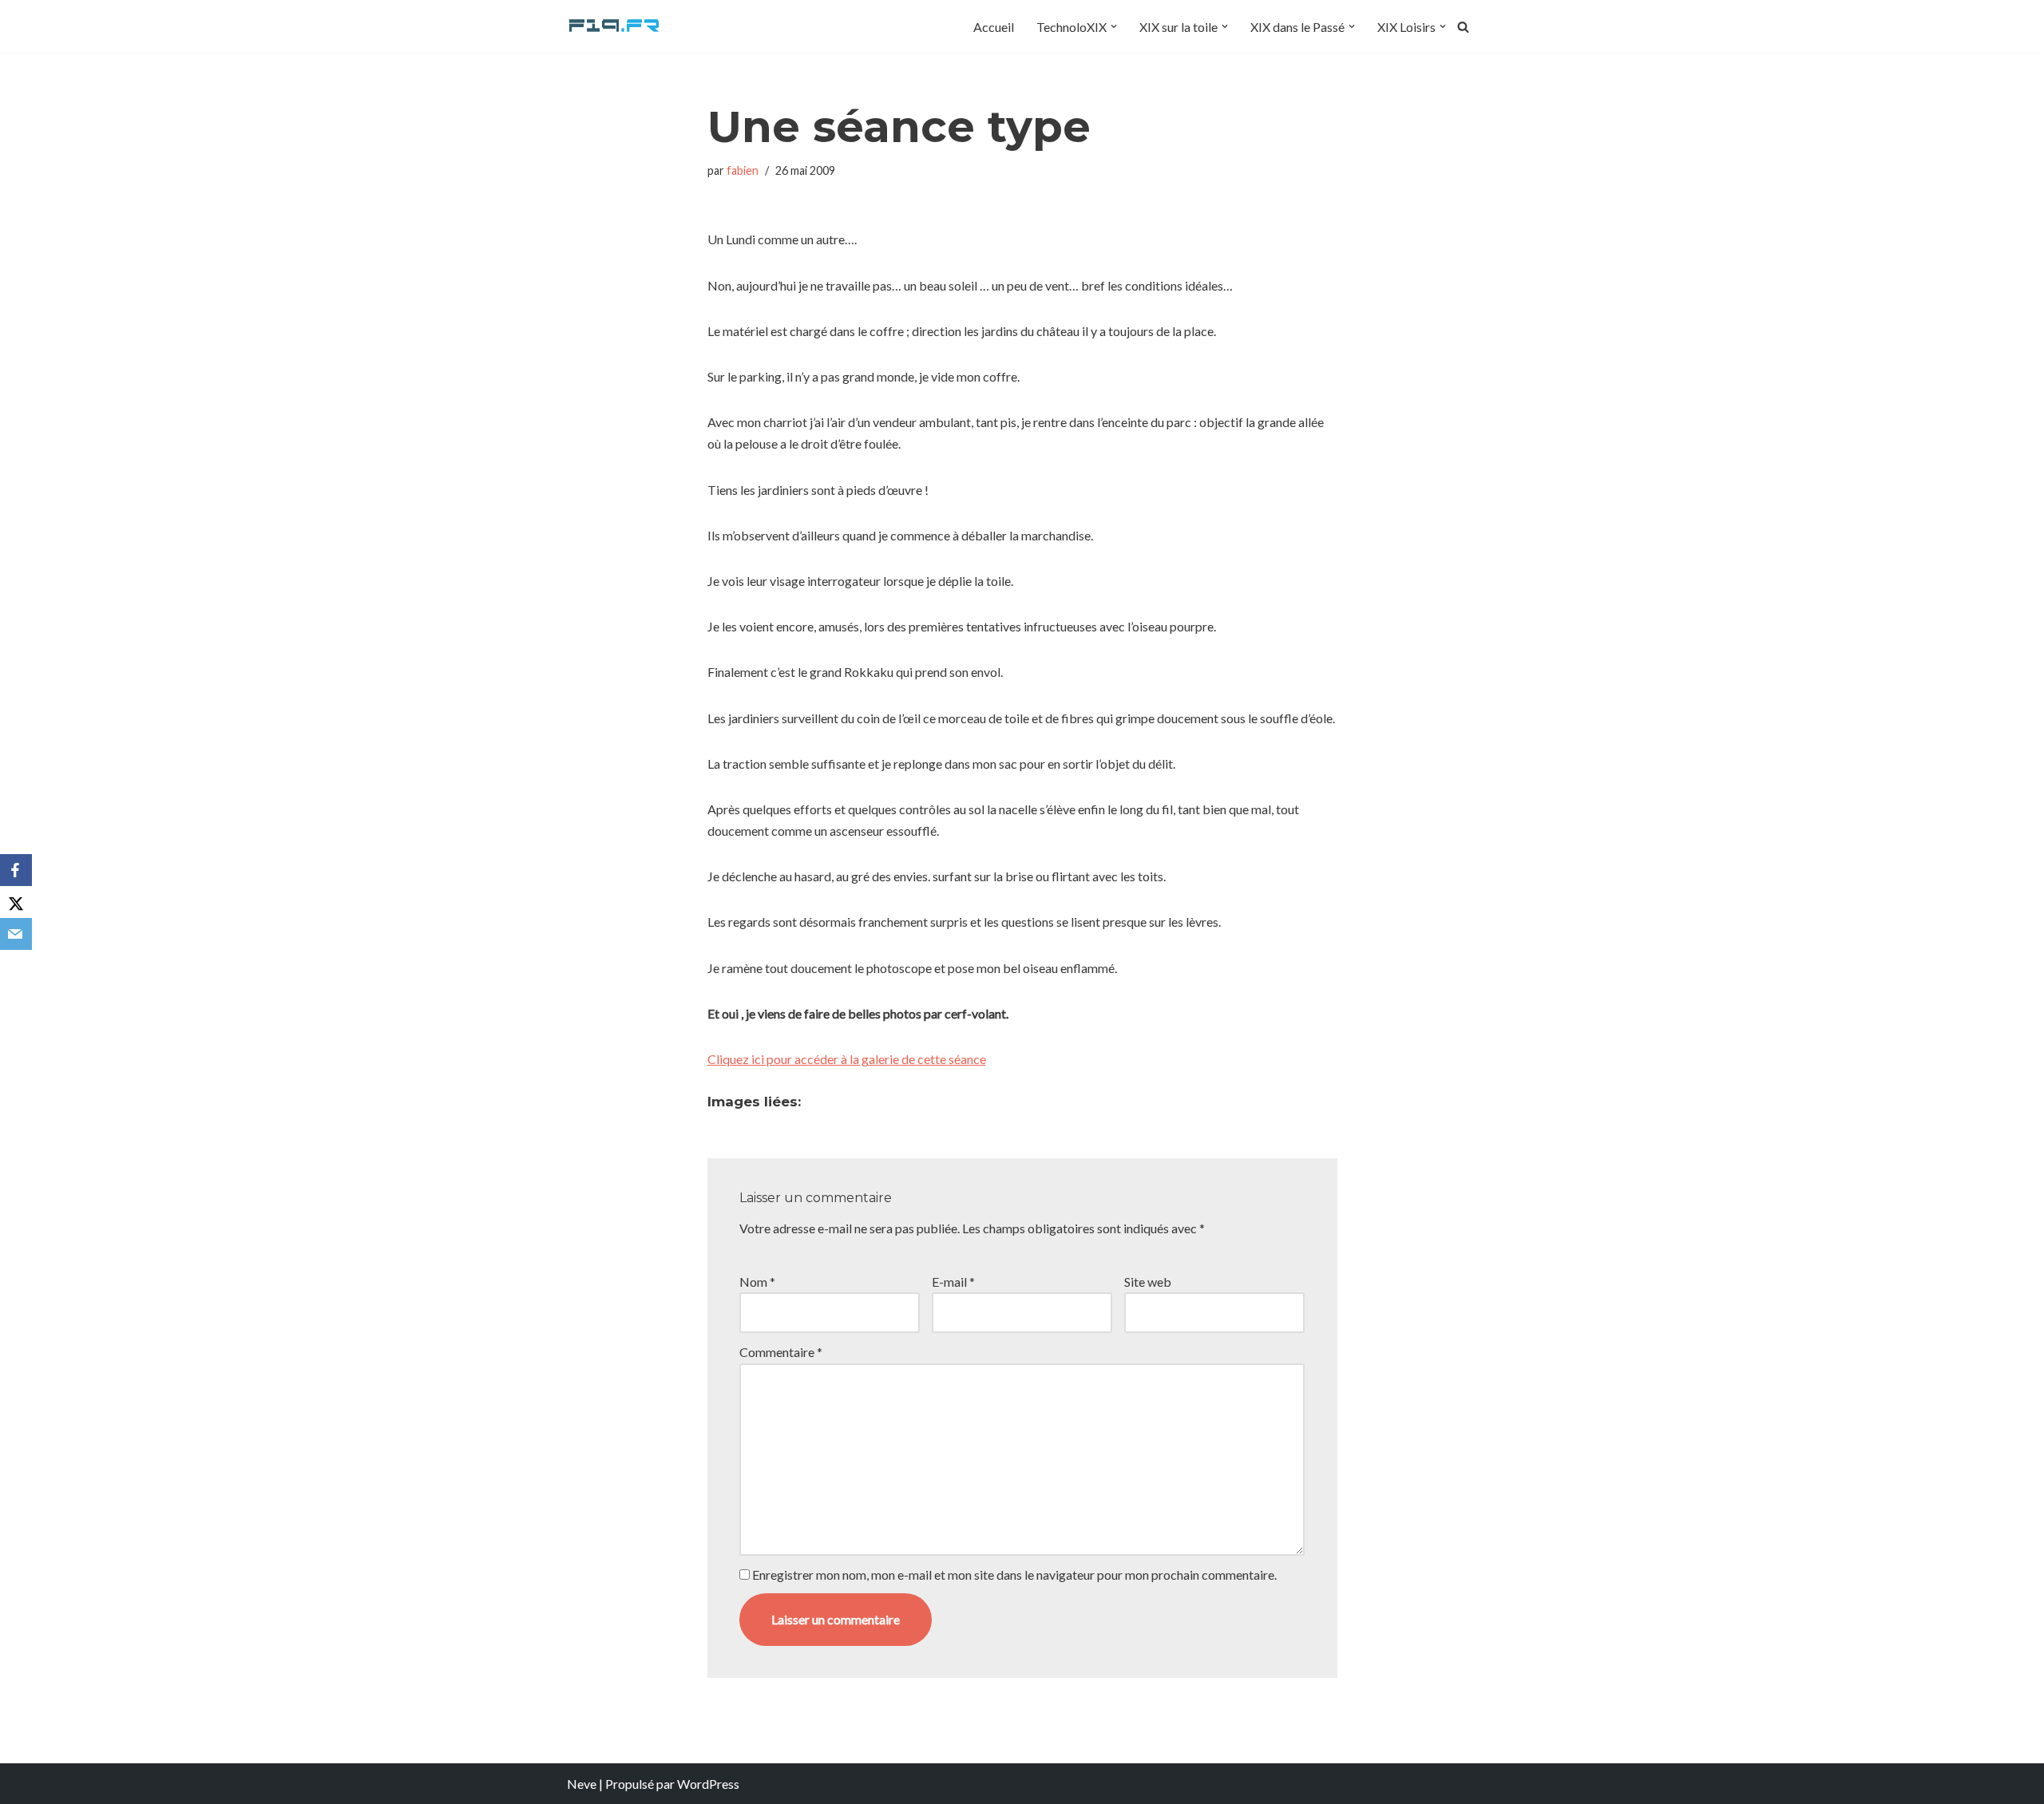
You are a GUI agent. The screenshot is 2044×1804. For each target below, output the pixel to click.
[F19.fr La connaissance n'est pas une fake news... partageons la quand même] (615, 26)
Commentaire (781, 1352)
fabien (743, 170)
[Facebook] (16, 870)
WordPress (708, 1784)
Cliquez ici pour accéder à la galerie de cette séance (847, 1059)
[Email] (16, 934)
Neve (582, 1784)
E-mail (953, 1282)
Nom (757, 1282)
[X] (16, 902)
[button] (1114, 26)
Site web (1148, 1282)
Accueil (994, 27)
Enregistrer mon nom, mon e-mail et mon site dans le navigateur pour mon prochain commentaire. (1014, 1575)
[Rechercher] (1463, 27)
